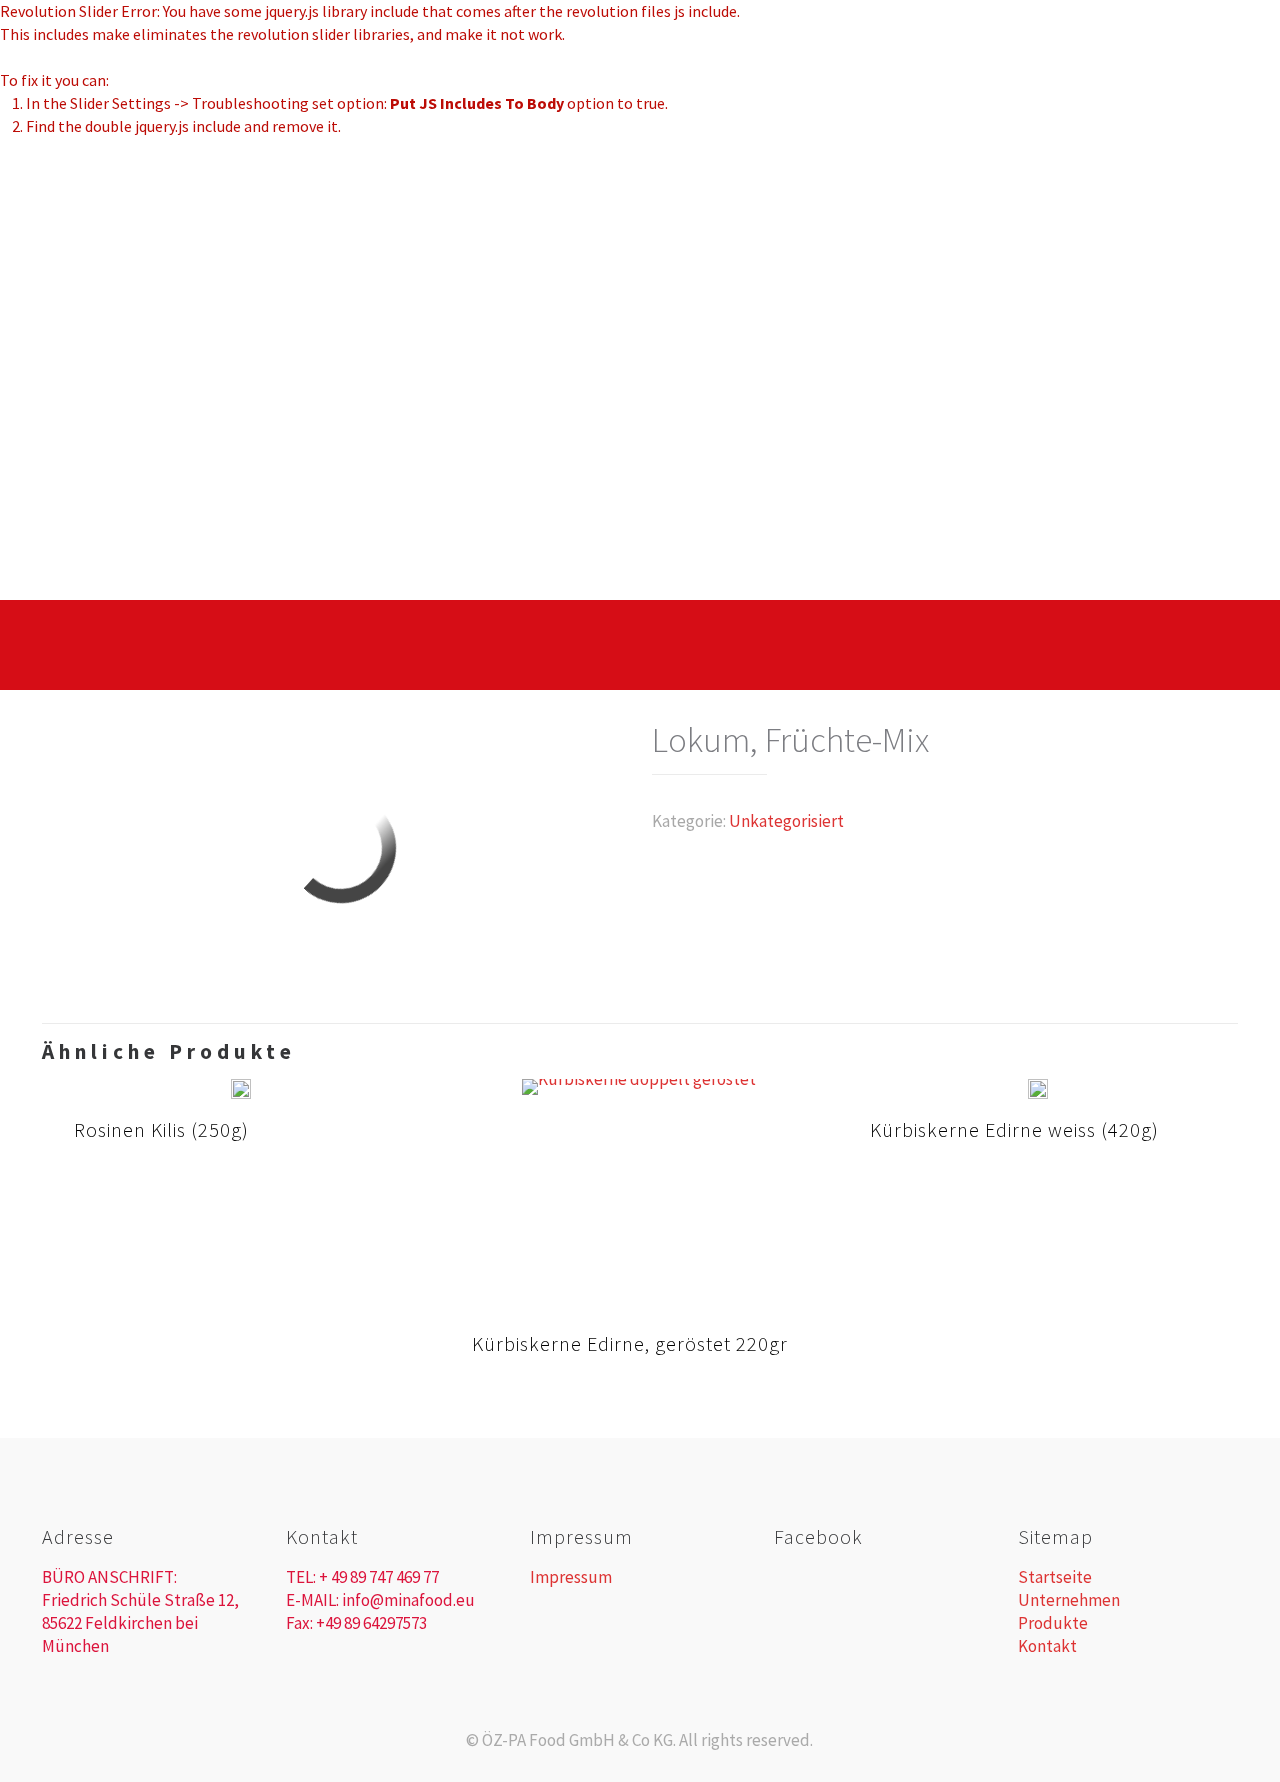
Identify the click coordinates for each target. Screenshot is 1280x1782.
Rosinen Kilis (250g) (161, 1129)
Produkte (1053, 1623)
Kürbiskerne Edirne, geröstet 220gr (630, 1343)
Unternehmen (1069, 1600)
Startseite (1055, 1577)
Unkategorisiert (786, 821)
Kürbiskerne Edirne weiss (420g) (1014, 1129)
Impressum (571, 1577)
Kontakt (1047, 1646)
